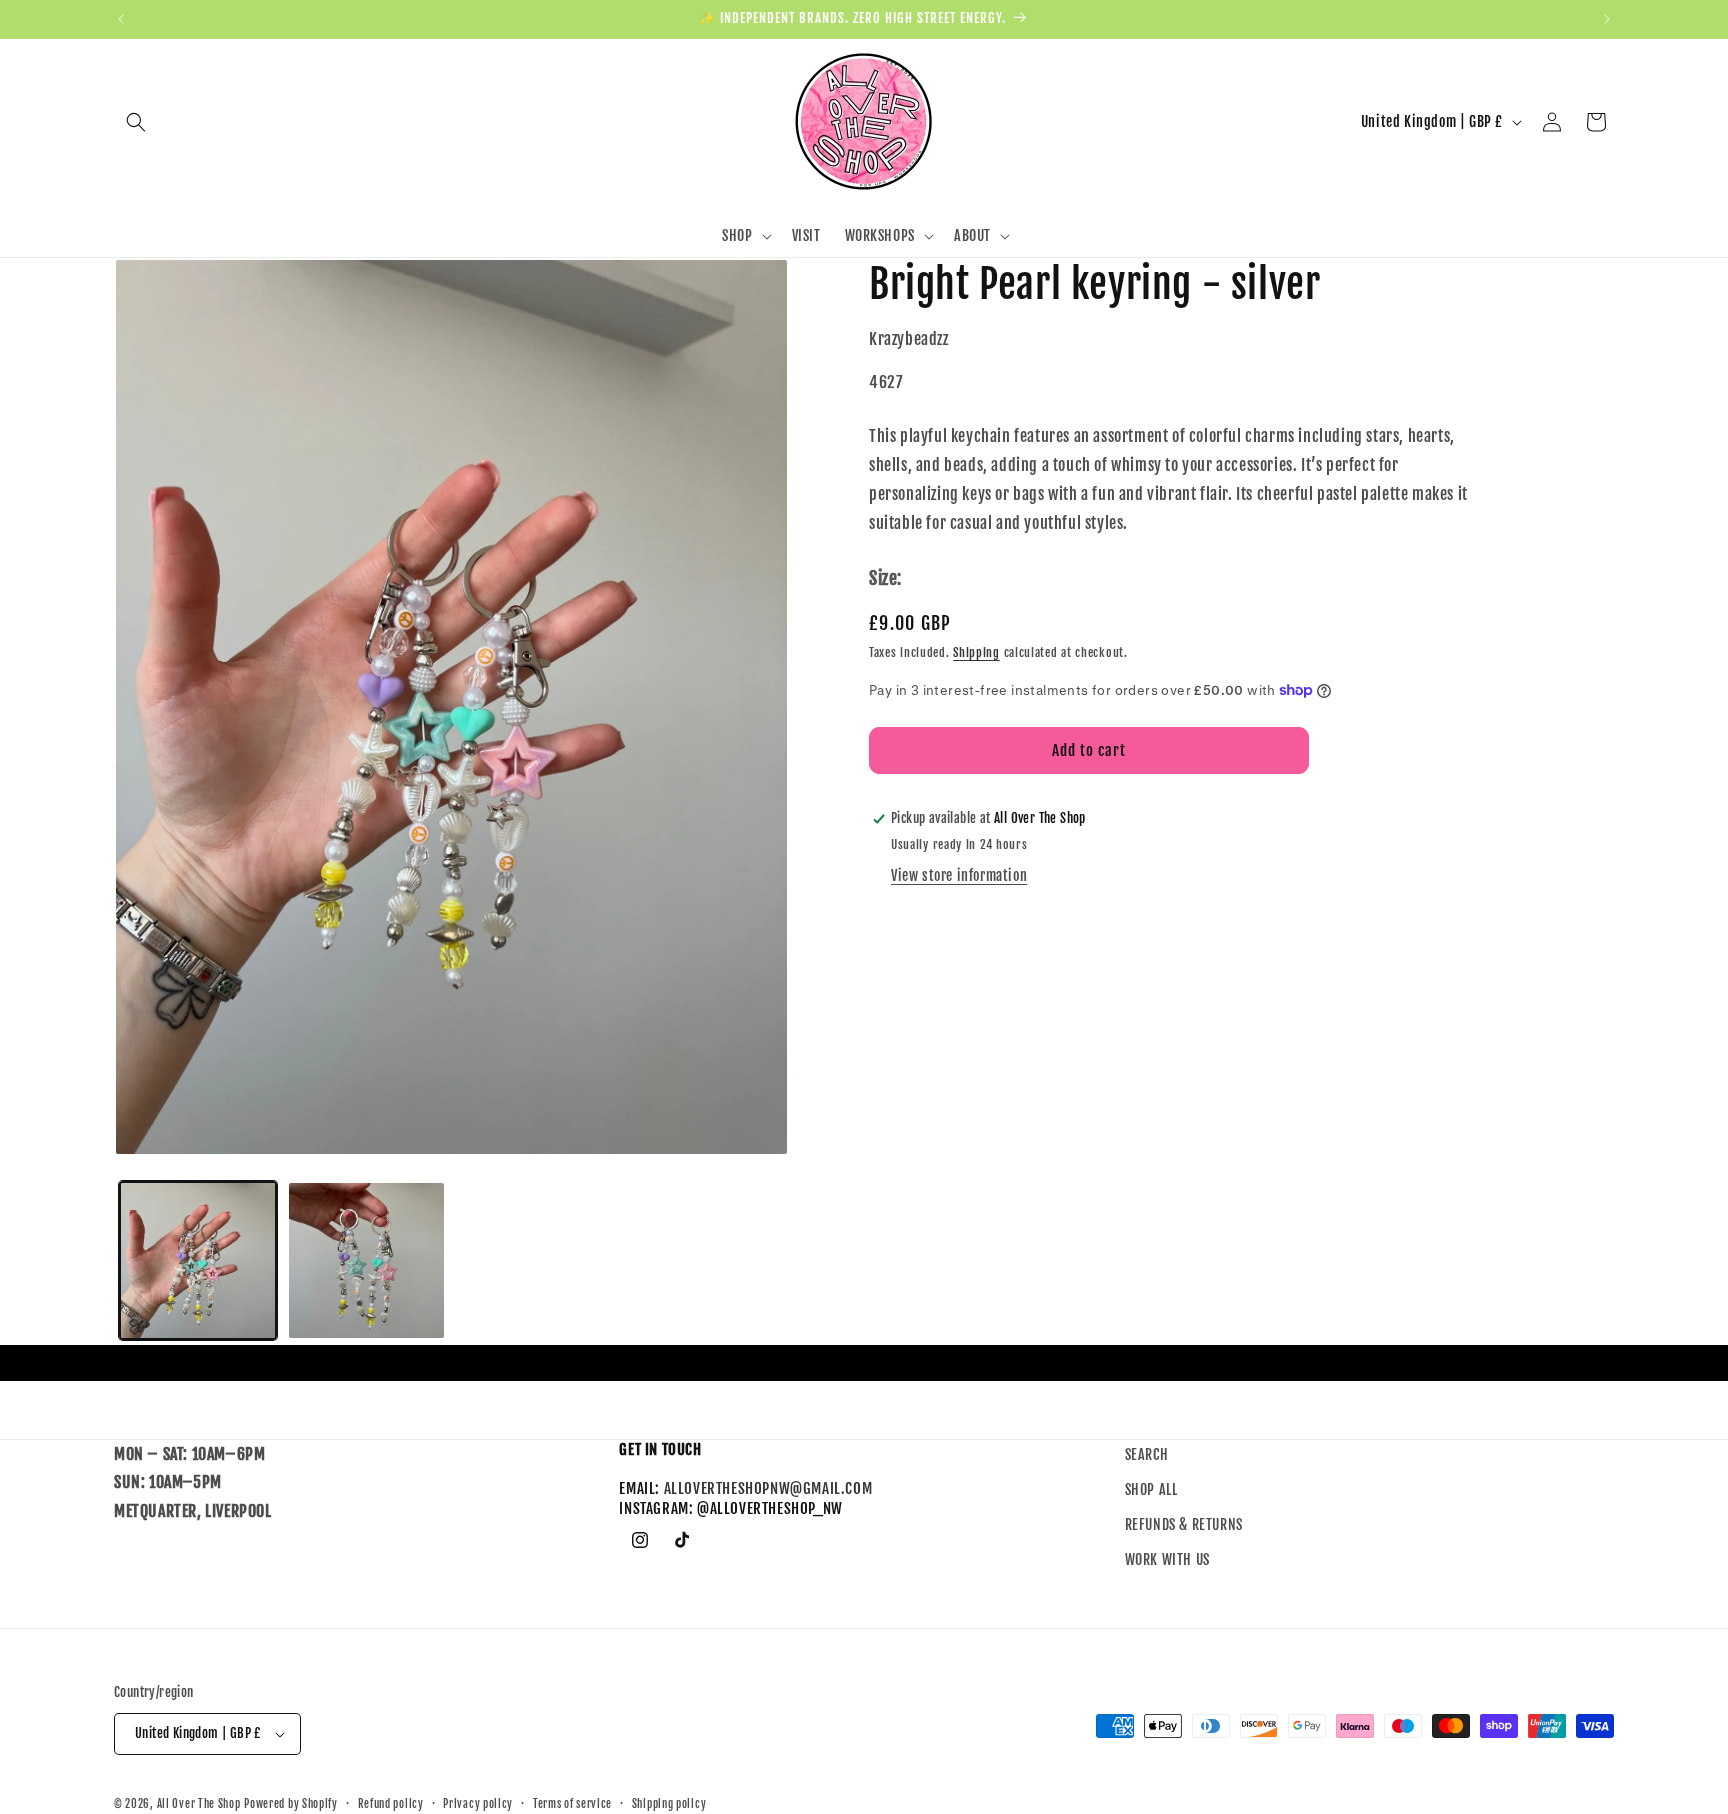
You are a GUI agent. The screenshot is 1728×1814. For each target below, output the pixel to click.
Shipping (976, 652)
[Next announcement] (1607, 19)
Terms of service (572, 1803)
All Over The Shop (199, 1804)
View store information (959, 875)
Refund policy (391, 1803)
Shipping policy (669, 1803)
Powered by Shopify (291, 1804)
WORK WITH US (1167, 1560)
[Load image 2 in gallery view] (366, 1260)
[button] (136, 122)
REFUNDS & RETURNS (1184, 1525)
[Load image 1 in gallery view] (198, 1260)
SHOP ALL (1151, 1490)
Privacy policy (478, 1803)
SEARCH (1147, 1454)
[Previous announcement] (121, 19)
